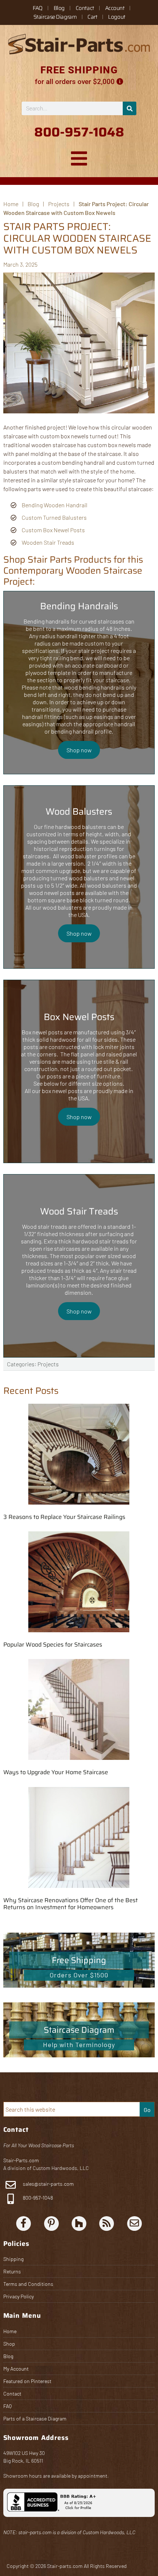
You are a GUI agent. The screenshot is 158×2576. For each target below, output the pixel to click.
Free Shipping (79, 1960)
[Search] (130, 108)
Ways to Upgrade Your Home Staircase (56, 1772)
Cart (92, 17)
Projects (48, 1364)
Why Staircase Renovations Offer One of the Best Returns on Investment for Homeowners (71, 1904)
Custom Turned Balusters (54, 517)
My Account (16, 2369)
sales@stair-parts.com (48, 2184)
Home (10, 2331)
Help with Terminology (79, 2045)
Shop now (79, 750)
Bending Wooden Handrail (55, 505)
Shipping (13, 2259)
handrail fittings (42, 717)
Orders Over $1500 (79, 1975)
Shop (9, 2344)
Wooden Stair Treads (48, 542)
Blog (59, 8)
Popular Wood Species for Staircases (53, 1645)
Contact (85, 8)
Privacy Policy (19, 2296)
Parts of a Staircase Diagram (35, 2418)
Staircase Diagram (55, 17)
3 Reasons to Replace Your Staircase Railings (64, 1517)
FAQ (38, 8)
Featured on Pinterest (27, 2381)
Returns (12, 2271)
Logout (116, 17)
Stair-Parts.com (21, 2160)
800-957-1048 (37, 2198)
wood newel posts (52, 893)
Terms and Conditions (28, 2284)
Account (115, 8)
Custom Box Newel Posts (53, 530)
